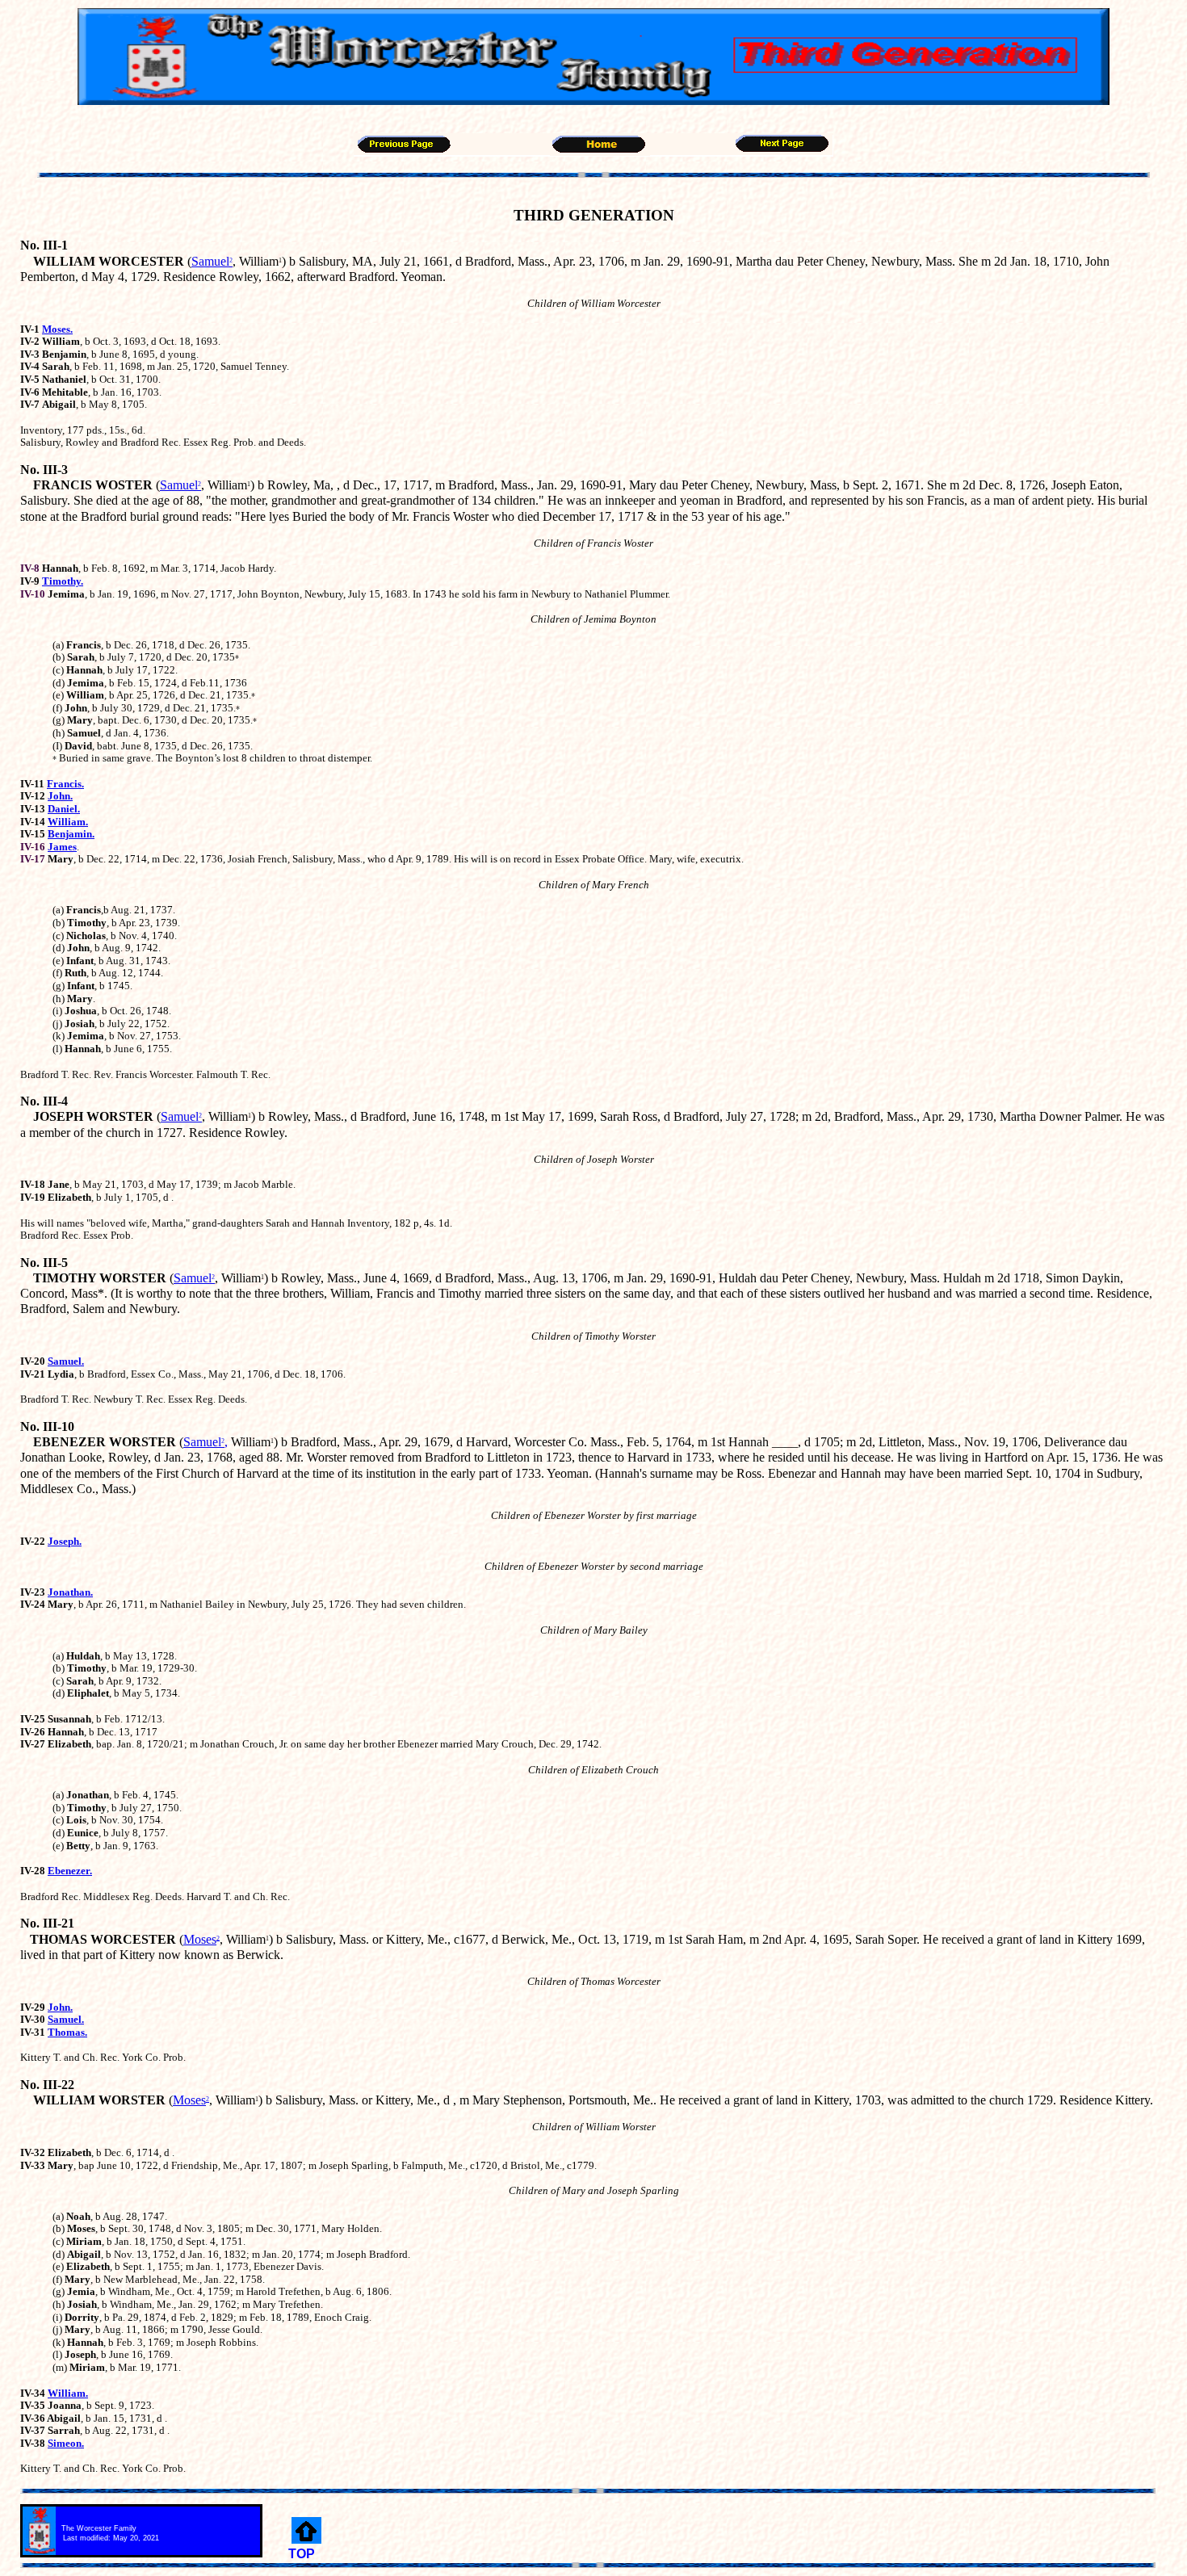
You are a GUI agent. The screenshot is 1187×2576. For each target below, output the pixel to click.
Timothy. (63, 581)
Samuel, (206, 1442)
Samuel (212, 261)
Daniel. (64, 809)
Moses (200, 1939)
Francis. (65, 784)
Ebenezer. (70, 1871)
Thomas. (67, 2032)
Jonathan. (70, 1592)
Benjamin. (71, 834)
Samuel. (66, 1361)
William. (68, 822)
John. (60, 796)
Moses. (57, 329)
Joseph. (65, 1541)
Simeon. (66, 2443)
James (62, 847)
